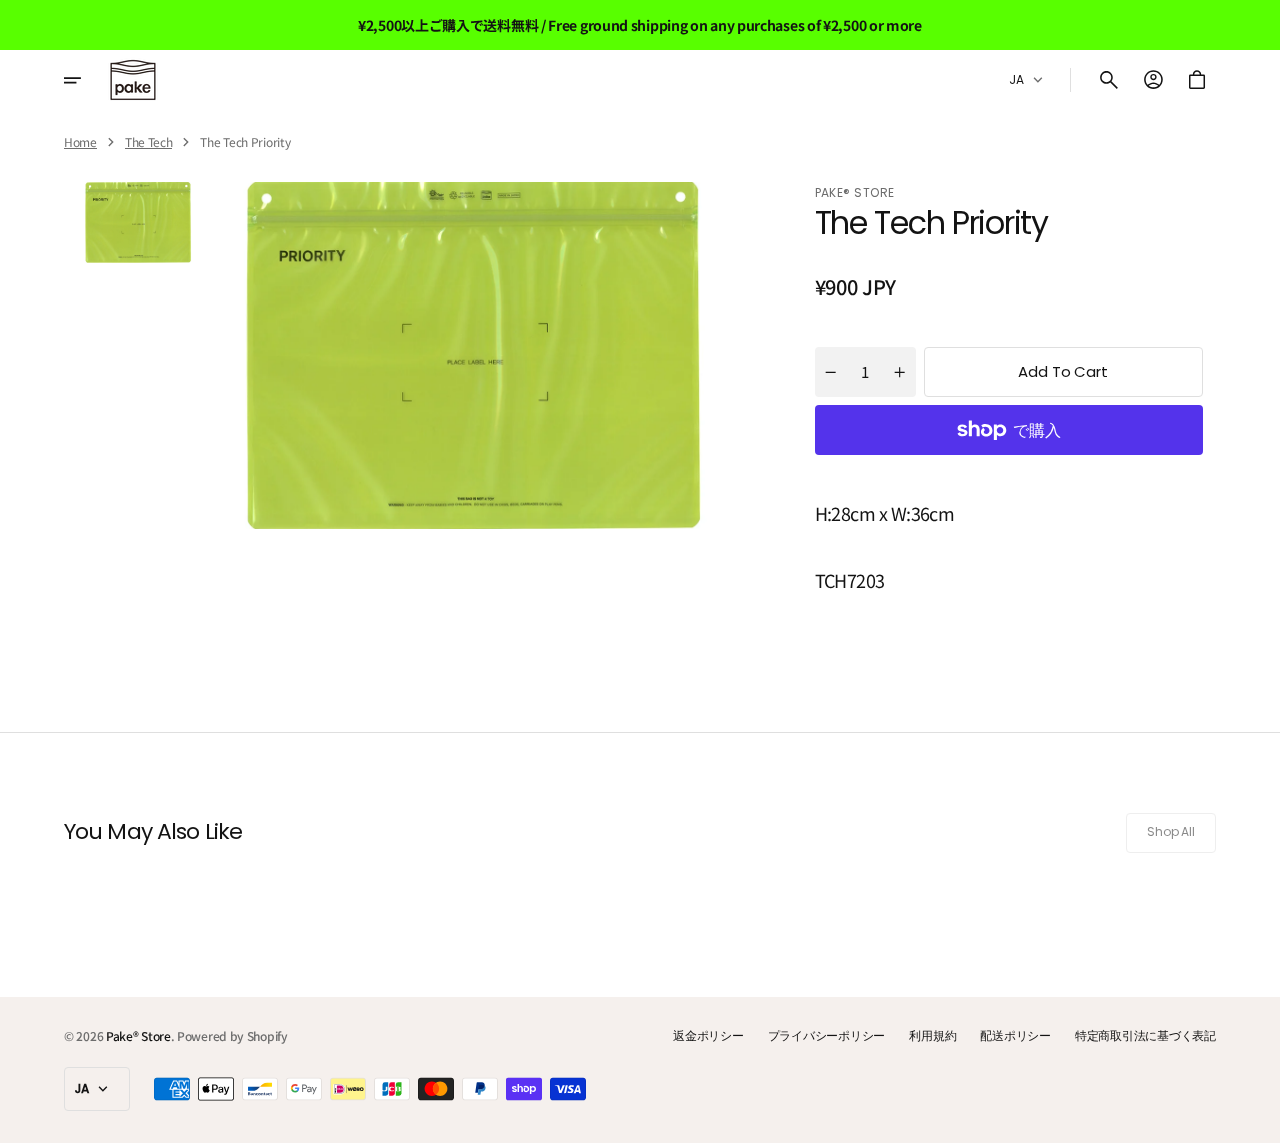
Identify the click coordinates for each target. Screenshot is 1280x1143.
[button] (1109, 80)
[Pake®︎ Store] (133, 80)
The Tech (149, 142)
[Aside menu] (86, 80)
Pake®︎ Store (138, 1036)
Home (80, 142)
